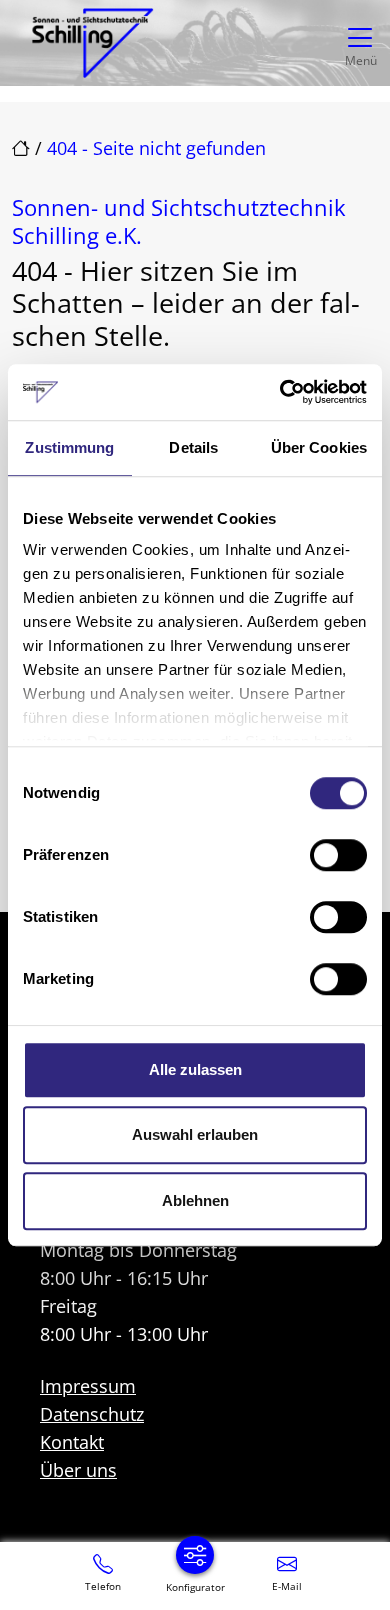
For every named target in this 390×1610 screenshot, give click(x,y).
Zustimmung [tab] (69, 447)
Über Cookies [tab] (319, 447)
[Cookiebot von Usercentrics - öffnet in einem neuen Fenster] (280, 392)
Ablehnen (195, 1200)
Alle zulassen (195, 1069)
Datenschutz (92, 1414)
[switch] (338, 855)
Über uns (78, 1470)
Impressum (88, 1386)
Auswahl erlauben (195, 1134)
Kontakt (72, 1442)
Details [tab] (193, 447)
